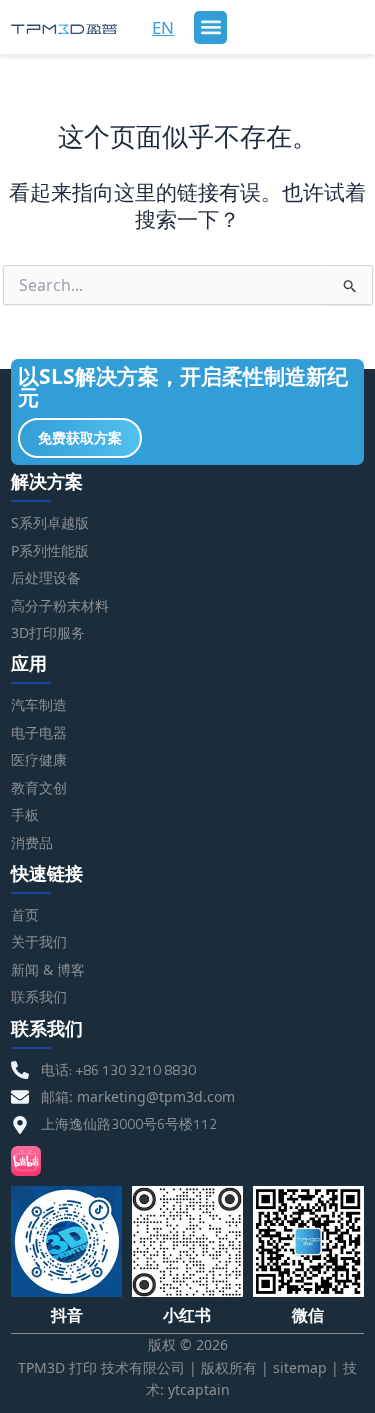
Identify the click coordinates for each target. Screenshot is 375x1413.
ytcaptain (199, 1389)
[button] (210, 27)
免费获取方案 (80, 437)
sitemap (300, 1367)
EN (163, 27)
